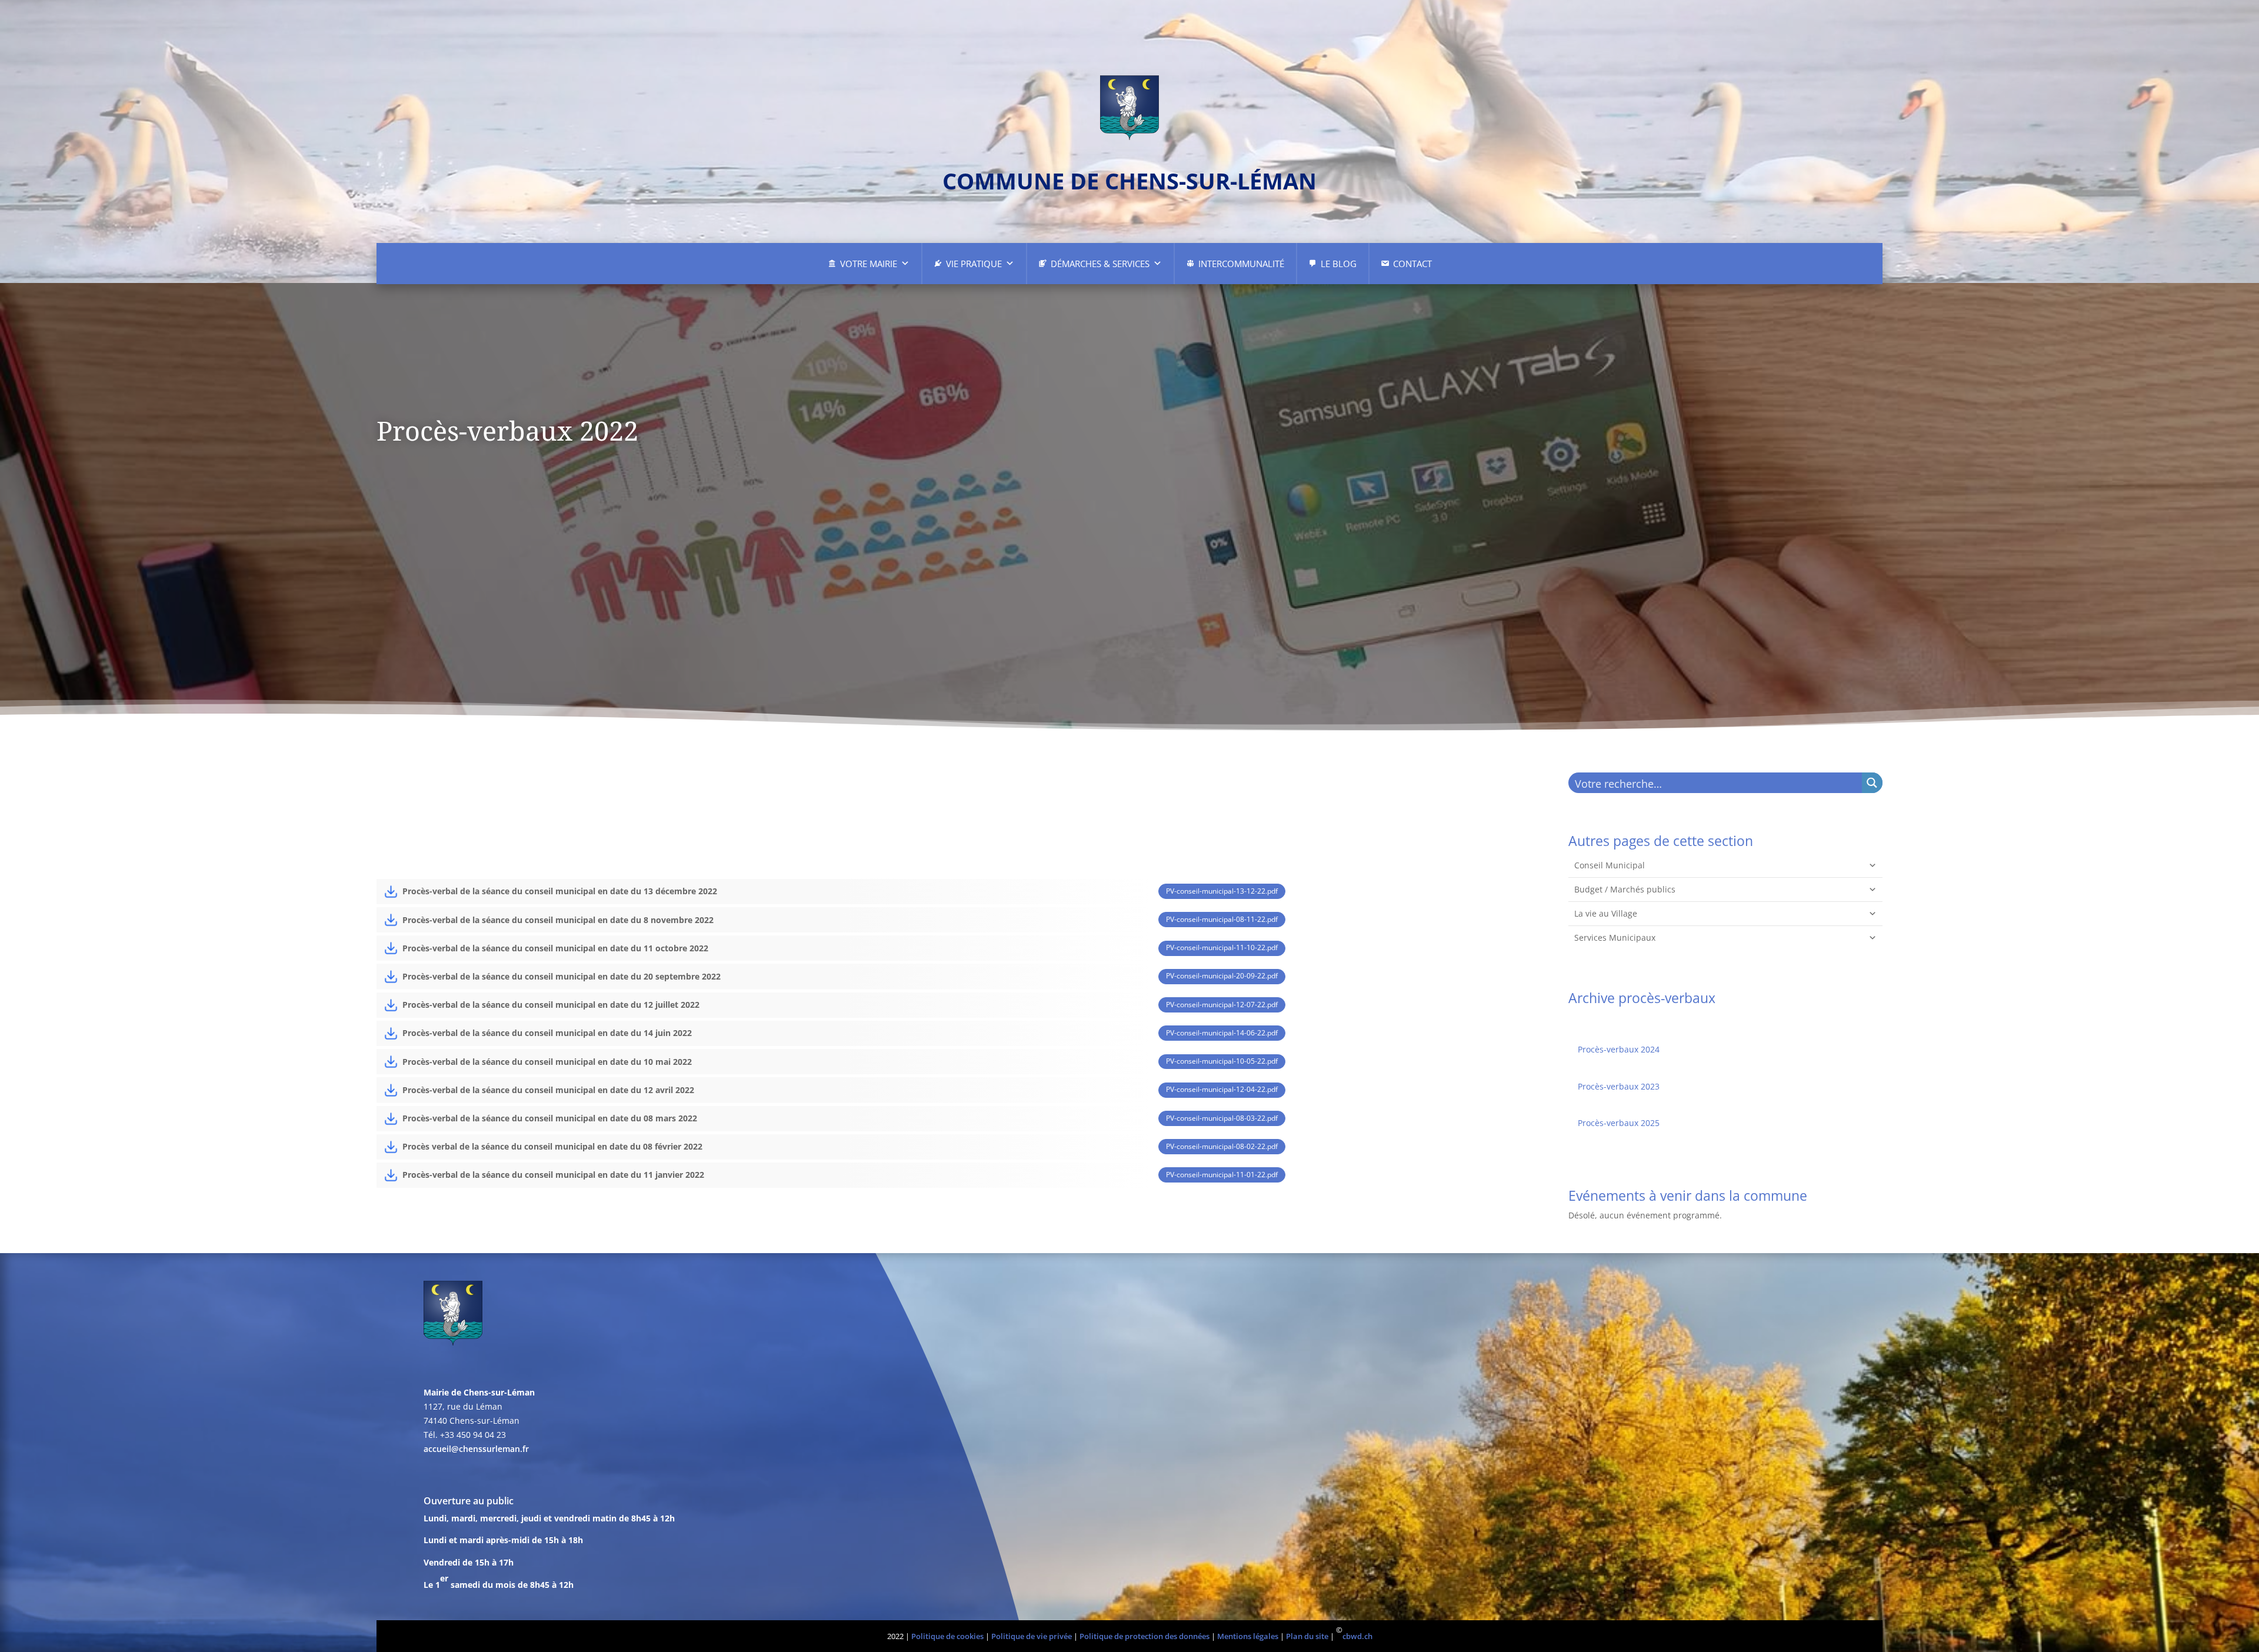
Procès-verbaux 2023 (1619, 1086)
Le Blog (1339, 264)
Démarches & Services (1100, 264)
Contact (1412, 264)
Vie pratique (974, 264)
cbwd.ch (1357, 1636)
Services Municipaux (1615, 937)
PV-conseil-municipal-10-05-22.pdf (1222, 1061)
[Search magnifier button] (1872, 783)
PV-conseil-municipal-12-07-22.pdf (1222, 1005)
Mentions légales (1248, 1636)
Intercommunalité (1241, 264)
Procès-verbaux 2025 (1619, 1123)
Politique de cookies (947, 1636)
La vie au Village (1606, 913)
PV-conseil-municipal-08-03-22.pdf (1222, 1118)
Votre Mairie (869, 264)
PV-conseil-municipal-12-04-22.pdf (1222, 1089)
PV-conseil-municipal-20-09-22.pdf (1222, 976)
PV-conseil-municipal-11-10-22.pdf (1222, 947)
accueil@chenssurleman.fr (476, 1449)
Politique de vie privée (1032, 1636)
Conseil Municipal (1610, 865)
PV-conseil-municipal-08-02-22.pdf (1222, 1146)
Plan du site (1307, 1636)
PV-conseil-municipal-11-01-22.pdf (1222, 1175)
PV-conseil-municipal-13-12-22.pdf (1222, 891)
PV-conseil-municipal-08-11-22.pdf (1222, 919)
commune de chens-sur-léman (1129, 181)
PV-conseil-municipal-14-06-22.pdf (1222, 1033)
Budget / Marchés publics (1625, 889)
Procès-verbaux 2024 (1619, 1049)
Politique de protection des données (1145, 1636)
